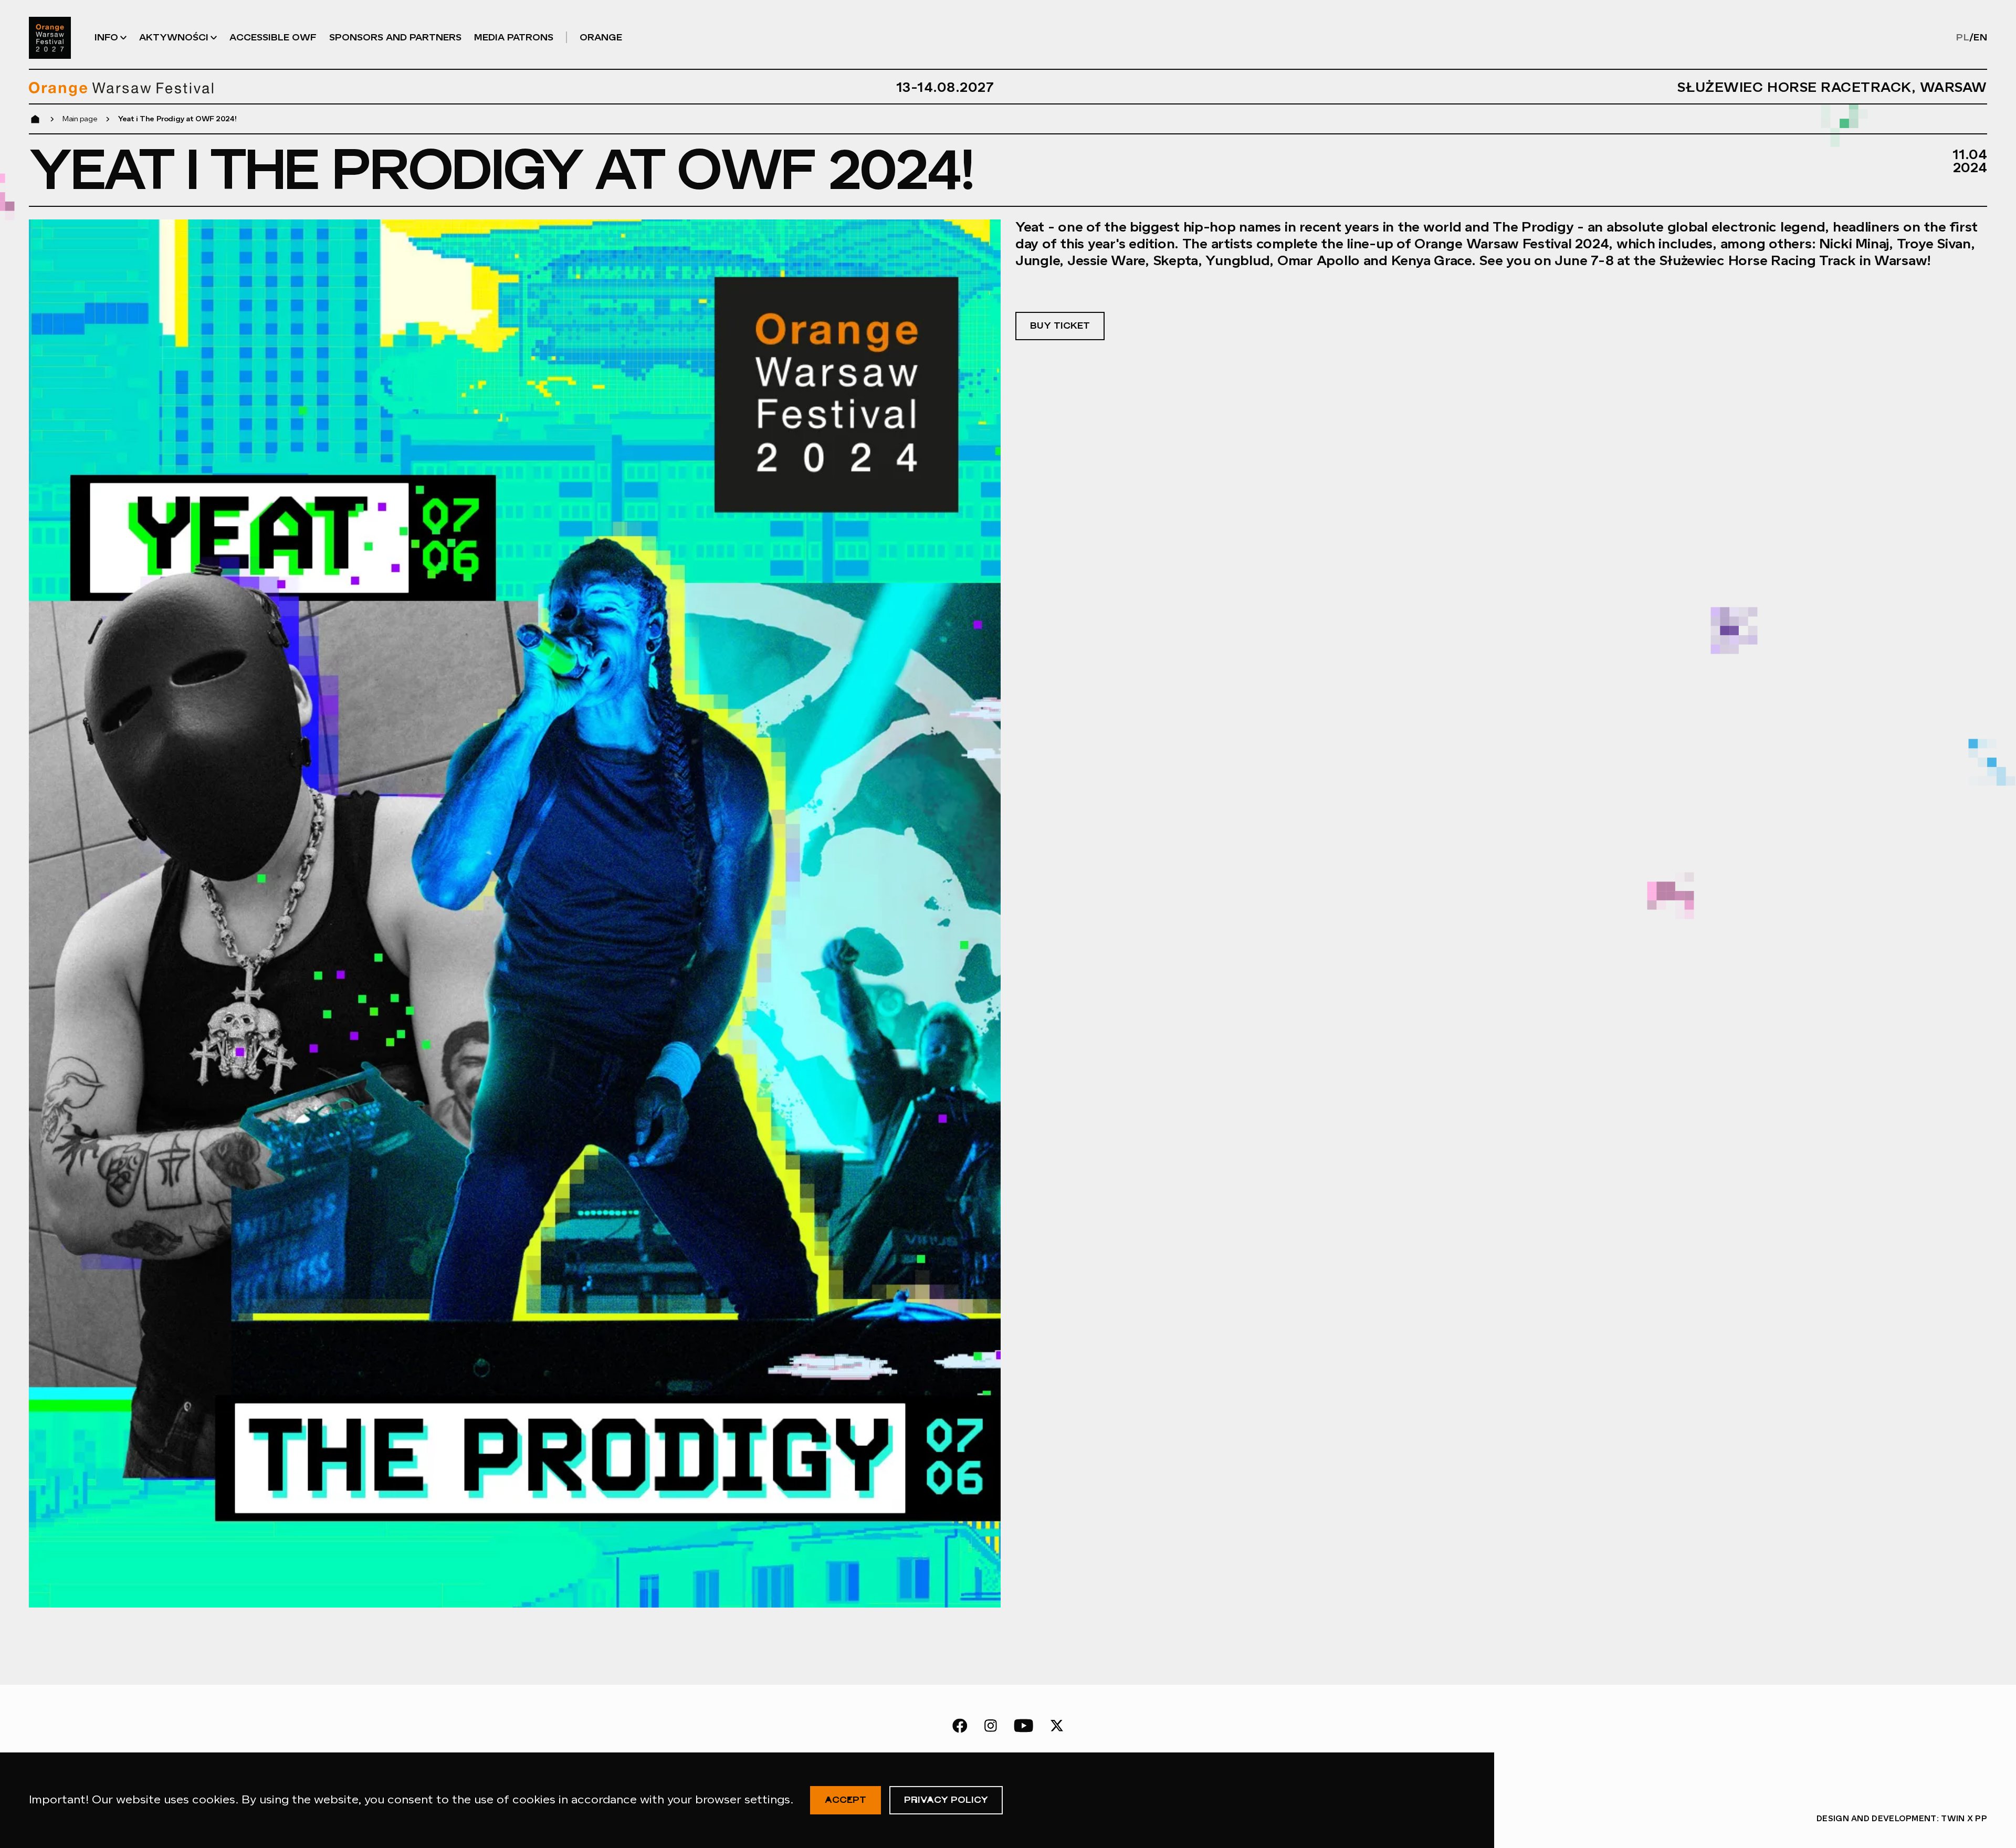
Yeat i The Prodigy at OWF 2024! (177, 119)
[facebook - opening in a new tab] (960, 1726)
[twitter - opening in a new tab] (1057, 1726)
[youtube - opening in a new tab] (1023, 1726)
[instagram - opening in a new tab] (991, 1726)
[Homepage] (50, 38)
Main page (80, 119)
